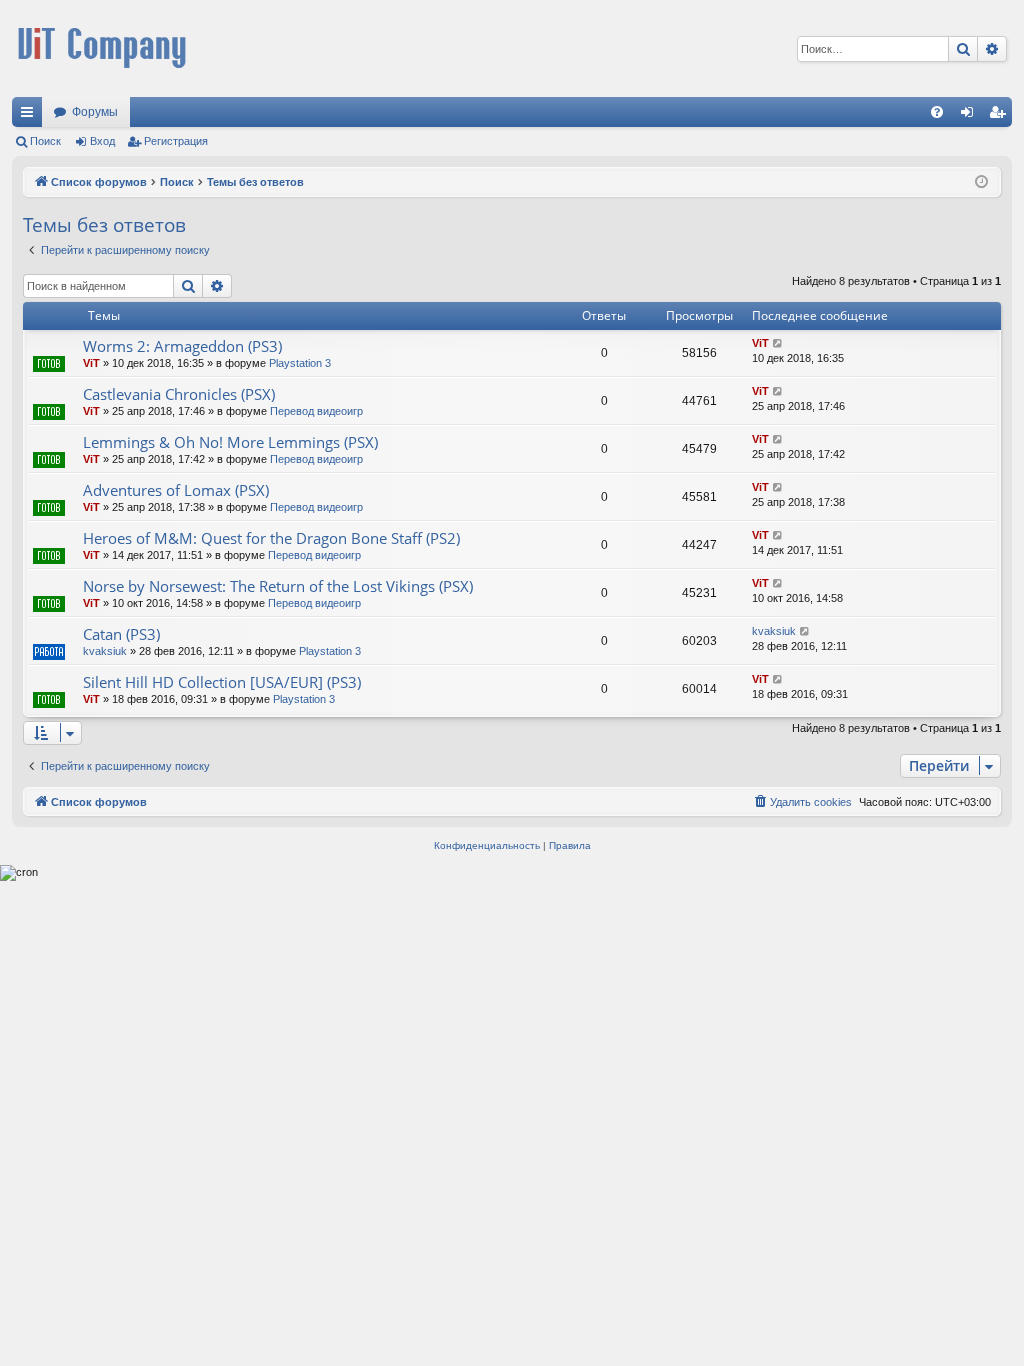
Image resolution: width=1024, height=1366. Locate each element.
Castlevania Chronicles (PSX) (179, 394)
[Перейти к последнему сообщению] (778, 343)
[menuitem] (937, 112)
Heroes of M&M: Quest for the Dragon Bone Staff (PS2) (271, 538)
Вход (102, 141)
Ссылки (31, 116)
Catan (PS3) (121, 634)
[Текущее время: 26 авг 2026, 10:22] (981, 182)
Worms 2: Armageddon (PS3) (182, 346)
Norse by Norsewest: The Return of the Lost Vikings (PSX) (278, 586)
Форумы (95, 112)
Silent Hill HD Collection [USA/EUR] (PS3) (222, 682)
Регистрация (176, 141)
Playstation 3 (300, 363)
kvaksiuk (105, 651)
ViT (91, 363)
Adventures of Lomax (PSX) (176, 490)
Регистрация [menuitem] (1001, 116)
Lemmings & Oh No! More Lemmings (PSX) (230, 442)
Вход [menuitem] (971, 116)
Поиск (45, 141)
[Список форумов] (102, 48)
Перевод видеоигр (316, 411)
